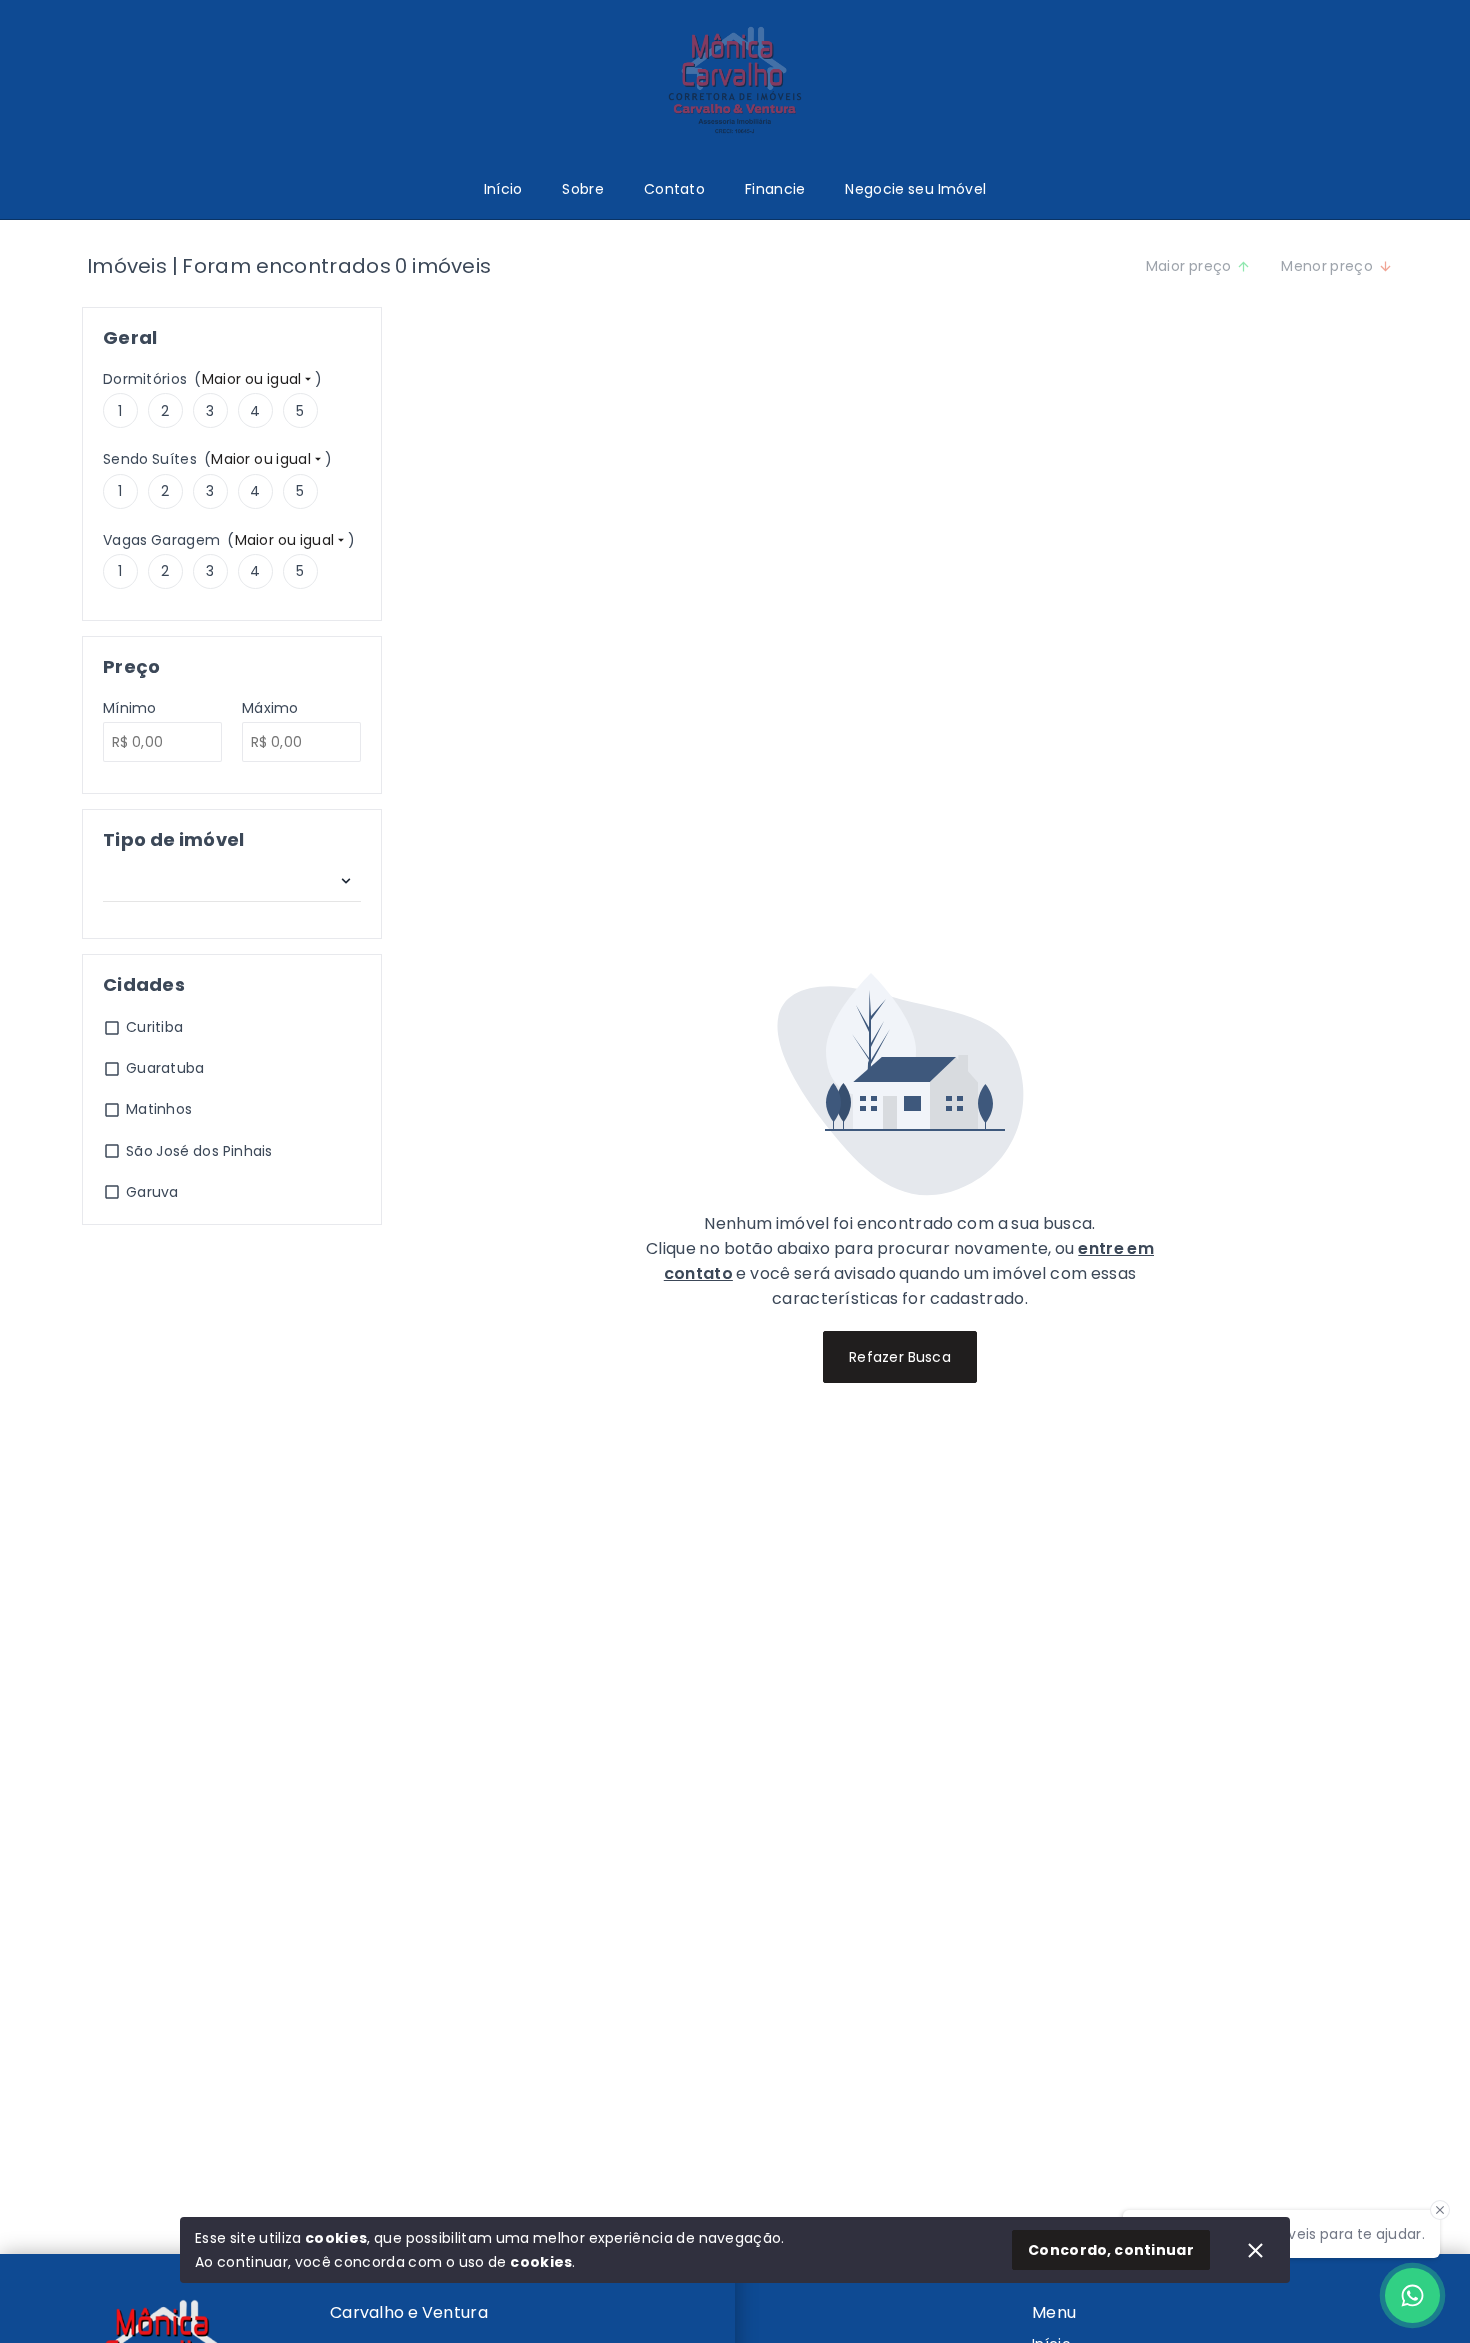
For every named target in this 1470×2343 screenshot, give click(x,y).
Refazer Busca (900, 1357)
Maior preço (1189, 266)
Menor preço (1327, 266)
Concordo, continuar (1111, 2250)
